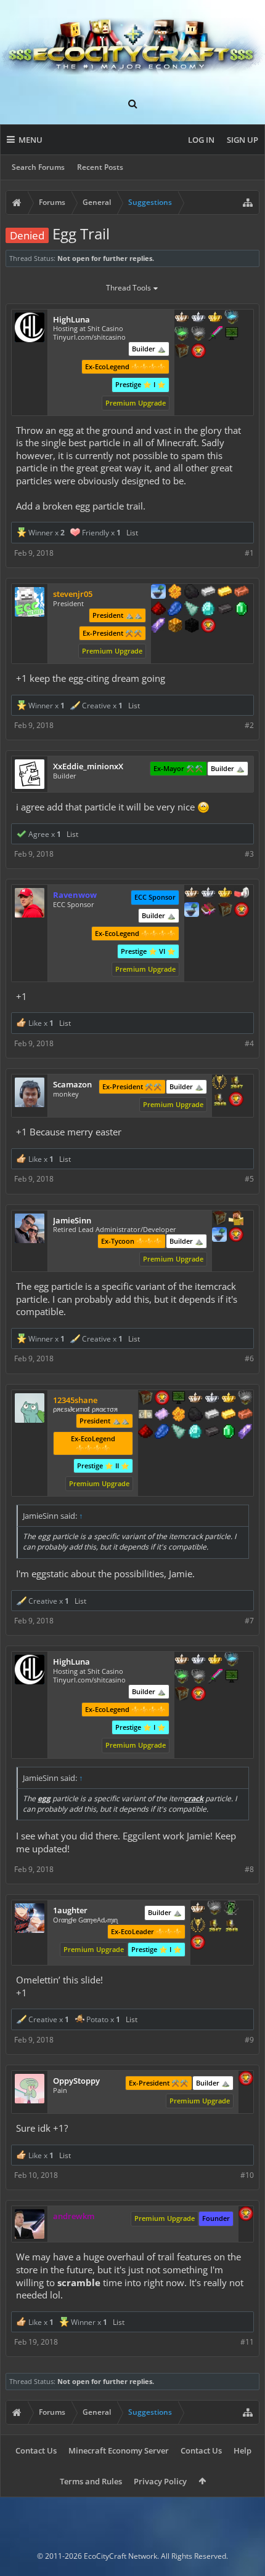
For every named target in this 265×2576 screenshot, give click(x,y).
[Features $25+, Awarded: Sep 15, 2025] (179, 1415)
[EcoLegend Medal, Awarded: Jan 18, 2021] (215, 318)
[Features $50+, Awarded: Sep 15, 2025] (195, 1415)
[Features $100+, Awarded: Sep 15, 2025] (229, 1415)
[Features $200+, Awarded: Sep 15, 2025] (145, 1433)
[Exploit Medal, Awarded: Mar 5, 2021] (232, 335)
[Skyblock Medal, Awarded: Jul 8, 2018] (219, 1236)
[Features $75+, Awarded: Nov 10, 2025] (208, 593)
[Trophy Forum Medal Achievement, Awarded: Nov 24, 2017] (236, 1236)
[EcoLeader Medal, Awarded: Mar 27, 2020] (192, 894)
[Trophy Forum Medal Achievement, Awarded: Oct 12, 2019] (198, 352)
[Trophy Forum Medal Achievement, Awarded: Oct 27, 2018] (242, 911)
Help (243, 2450)
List (132, 533)
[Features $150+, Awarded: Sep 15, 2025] (245, 1415)
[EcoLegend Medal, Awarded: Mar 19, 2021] (229, 1399)
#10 (247, 2175)
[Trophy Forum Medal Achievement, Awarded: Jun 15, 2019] (198, 1943)
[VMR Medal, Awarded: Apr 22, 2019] (231, 1909)
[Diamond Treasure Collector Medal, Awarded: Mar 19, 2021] (232, 318)
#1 (249, 553)
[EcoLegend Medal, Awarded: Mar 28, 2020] (225, 894)
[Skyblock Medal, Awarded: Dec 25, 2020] (158, 593)
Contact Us (36, 2450)
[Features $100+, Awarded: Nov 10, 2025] (225, 593)
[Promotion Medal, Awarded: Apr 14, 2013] (219, 1219)
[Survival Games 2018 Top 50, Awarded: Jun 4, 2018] (219, 1100)
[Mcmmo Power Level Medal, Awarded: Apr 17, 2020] (242, 894)
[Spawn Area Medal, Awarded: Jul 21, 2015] (236, 1219)
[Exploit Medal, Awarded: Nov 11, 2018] (179, 1399)
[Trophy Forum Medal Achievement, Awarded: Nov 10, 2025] (208, 626)
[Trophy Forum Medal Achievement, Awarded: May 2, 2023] (246, 2079)
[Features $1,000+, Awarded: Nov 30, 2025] (175, 626)
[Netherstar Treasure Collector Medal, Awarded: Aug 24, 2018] (214, 1909)
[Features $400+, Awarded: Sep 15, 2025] (195, 1433)
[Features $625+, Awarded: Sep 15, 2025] (229, 1433)
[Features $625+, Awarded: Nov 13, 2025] (242, 610)
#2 (249, 725)
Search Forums (38, 167)
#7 (249, 1621)
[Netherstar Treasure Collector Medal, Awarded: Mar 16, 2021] (198, 335)
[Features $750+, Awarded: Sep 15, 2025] (245, 1433)
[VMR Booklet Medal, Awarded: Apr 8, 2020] (208, 911)
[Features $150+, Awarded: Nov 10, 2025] (242, 593)
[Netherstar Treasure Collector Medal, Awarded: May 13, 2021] (245, 1399)
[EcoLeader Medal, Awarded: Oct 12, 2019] (182, 318)
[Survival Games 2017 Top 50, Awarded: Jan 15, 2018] (236, 1083)
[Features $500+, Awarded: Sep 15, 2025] (212, 1433)
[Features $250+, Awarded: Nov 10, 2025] (175, 610)
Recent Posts (100, 167)
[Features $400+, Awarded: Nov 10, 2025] (208, 610)
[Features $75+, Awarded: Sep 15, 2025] (212, 1415)
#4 (249, 1043)
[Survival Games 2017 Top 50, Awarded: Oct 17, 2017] (214, 1926)
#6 (249, 1358)
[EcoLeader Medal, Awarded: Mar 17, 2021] (198, 1909)
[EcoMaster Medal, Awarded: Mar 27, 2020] (208, 894)
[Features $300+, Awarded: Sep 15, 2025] (179, 1433)
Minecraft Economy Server (119, 2450)
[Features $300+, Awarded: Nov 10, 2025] (192, 610)
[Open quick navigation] (248, 202)
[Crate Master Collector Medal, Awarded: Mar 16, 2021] (215, 335)
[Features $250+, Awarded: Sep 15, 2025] (162, 1433)
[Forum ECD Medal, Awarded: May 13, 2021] (145, 1415)
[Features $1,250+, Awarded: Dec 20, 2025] (192, 626)
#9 (249, 2040)
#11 (247, 2342)
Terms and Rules (91, 2481)
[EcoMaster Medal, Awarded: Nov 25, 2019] (198, 318)
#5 (249, 1179)
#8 (249, 1869)
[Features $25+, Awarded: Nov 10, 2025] (175, 593)
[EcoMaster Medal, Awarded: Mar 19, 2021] (212, 1399)
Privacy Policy (160, 2481)
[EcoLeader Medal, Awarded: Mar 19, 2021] (195, 1399)
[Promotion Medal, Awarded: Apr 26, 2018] (145, 1399)
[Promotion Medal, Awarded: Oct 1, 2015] (182, 352)
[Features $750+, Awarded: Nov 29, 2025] (158, 626)
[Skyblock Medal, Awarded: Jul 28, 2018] (192, 911)
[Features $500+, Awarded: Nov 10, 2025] (225, 610)
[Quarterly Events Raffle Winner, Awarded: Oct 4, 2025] (162, 1415)
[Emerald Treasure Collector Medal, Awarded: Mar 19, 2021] (182, 335)
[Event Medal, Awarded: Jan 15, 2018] (219, 1083)
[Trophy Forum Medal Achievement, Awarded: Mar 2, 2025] (236, 1100)
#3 (249, 854)
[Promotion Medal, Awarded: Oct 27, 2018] (225, 911)
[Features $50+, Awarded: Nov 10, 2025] (192, 593)
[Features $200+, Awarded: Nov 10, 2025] (158, 610)
